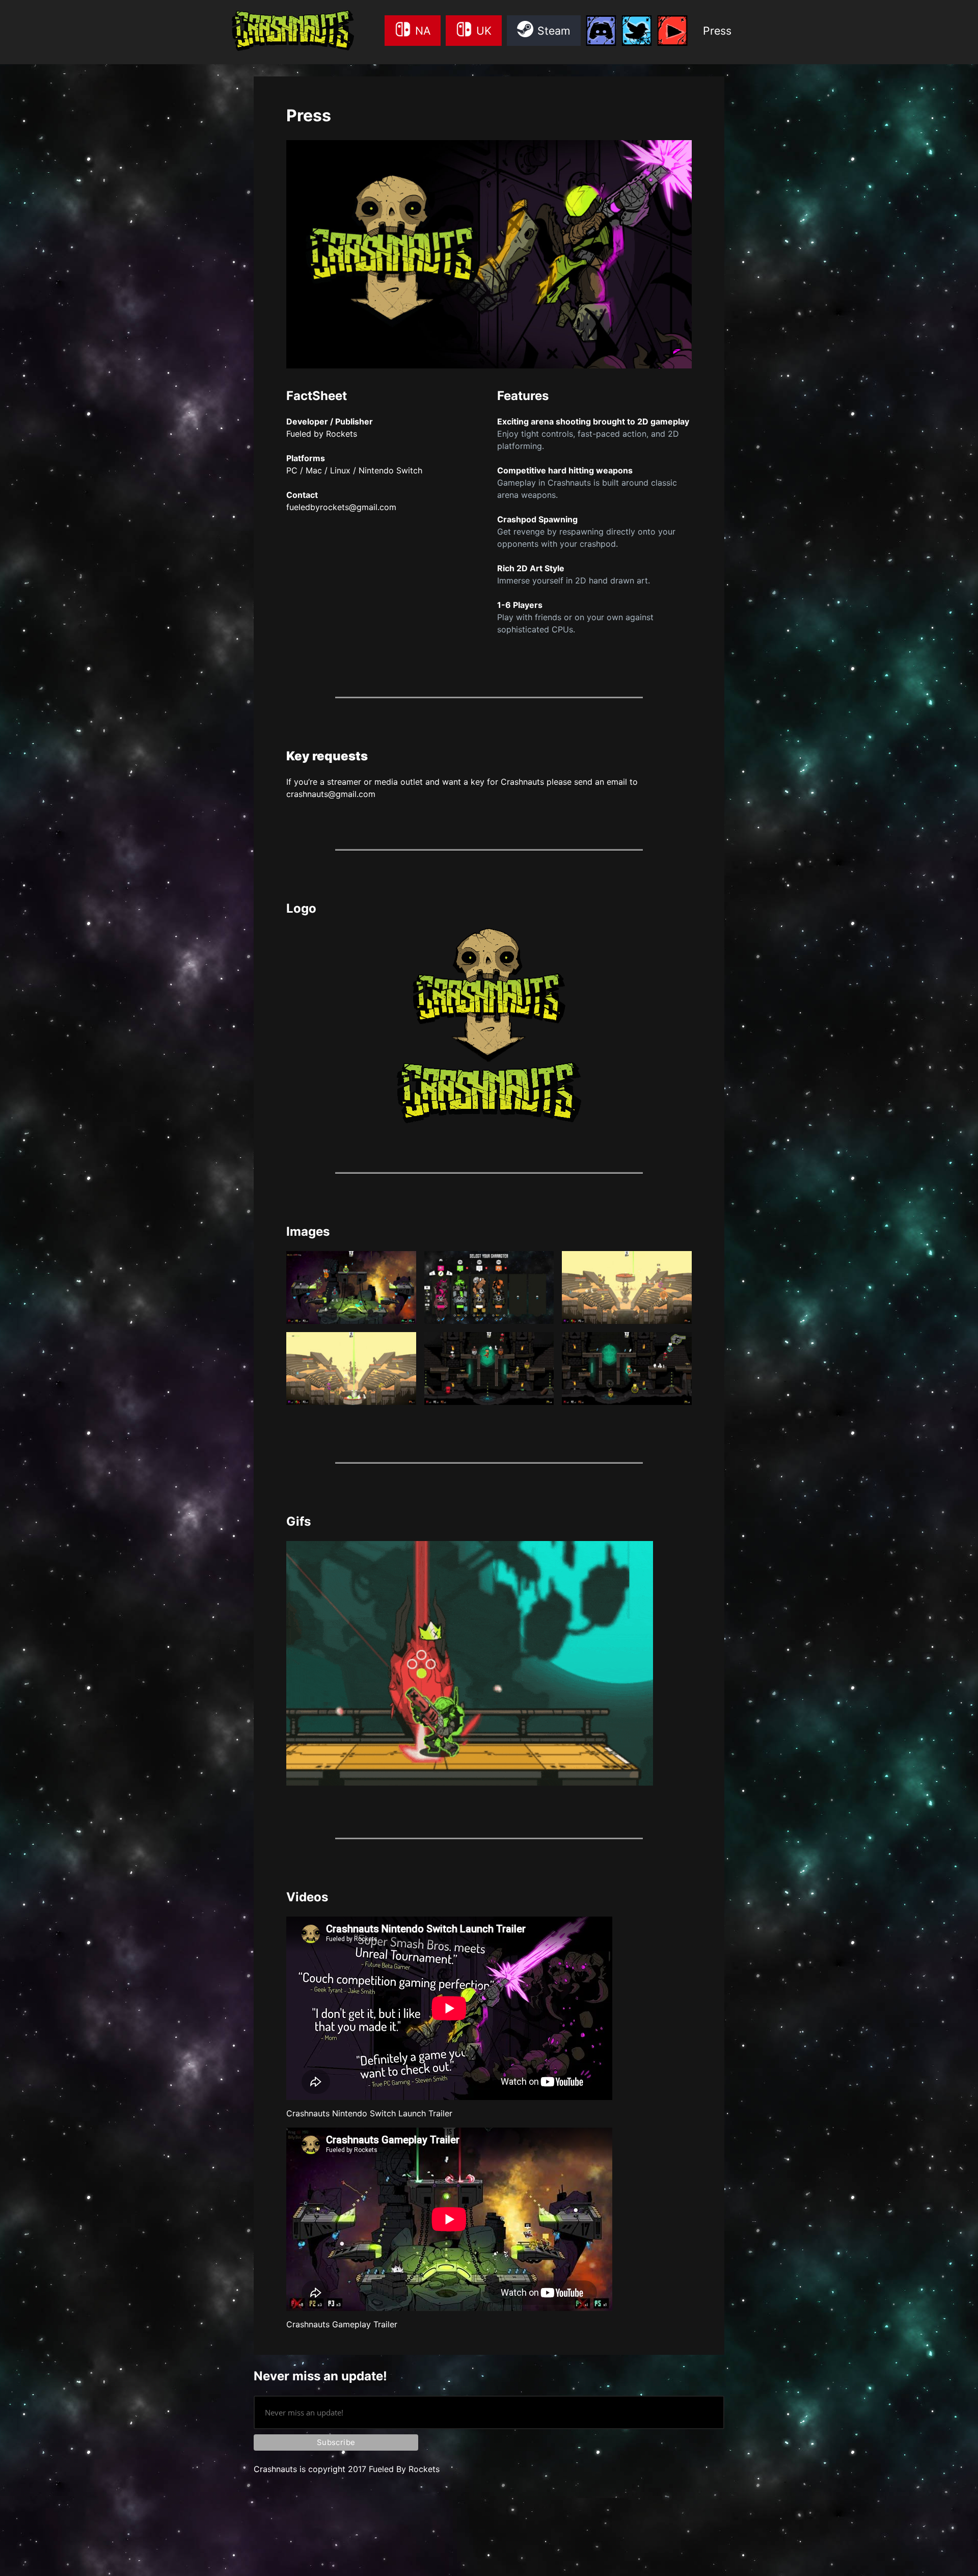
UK (484, 31)
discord (601, 38)
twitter (637, 38)
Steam (554, 31)
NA (423, 31)
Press (717, 31)
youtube (672, 38)
